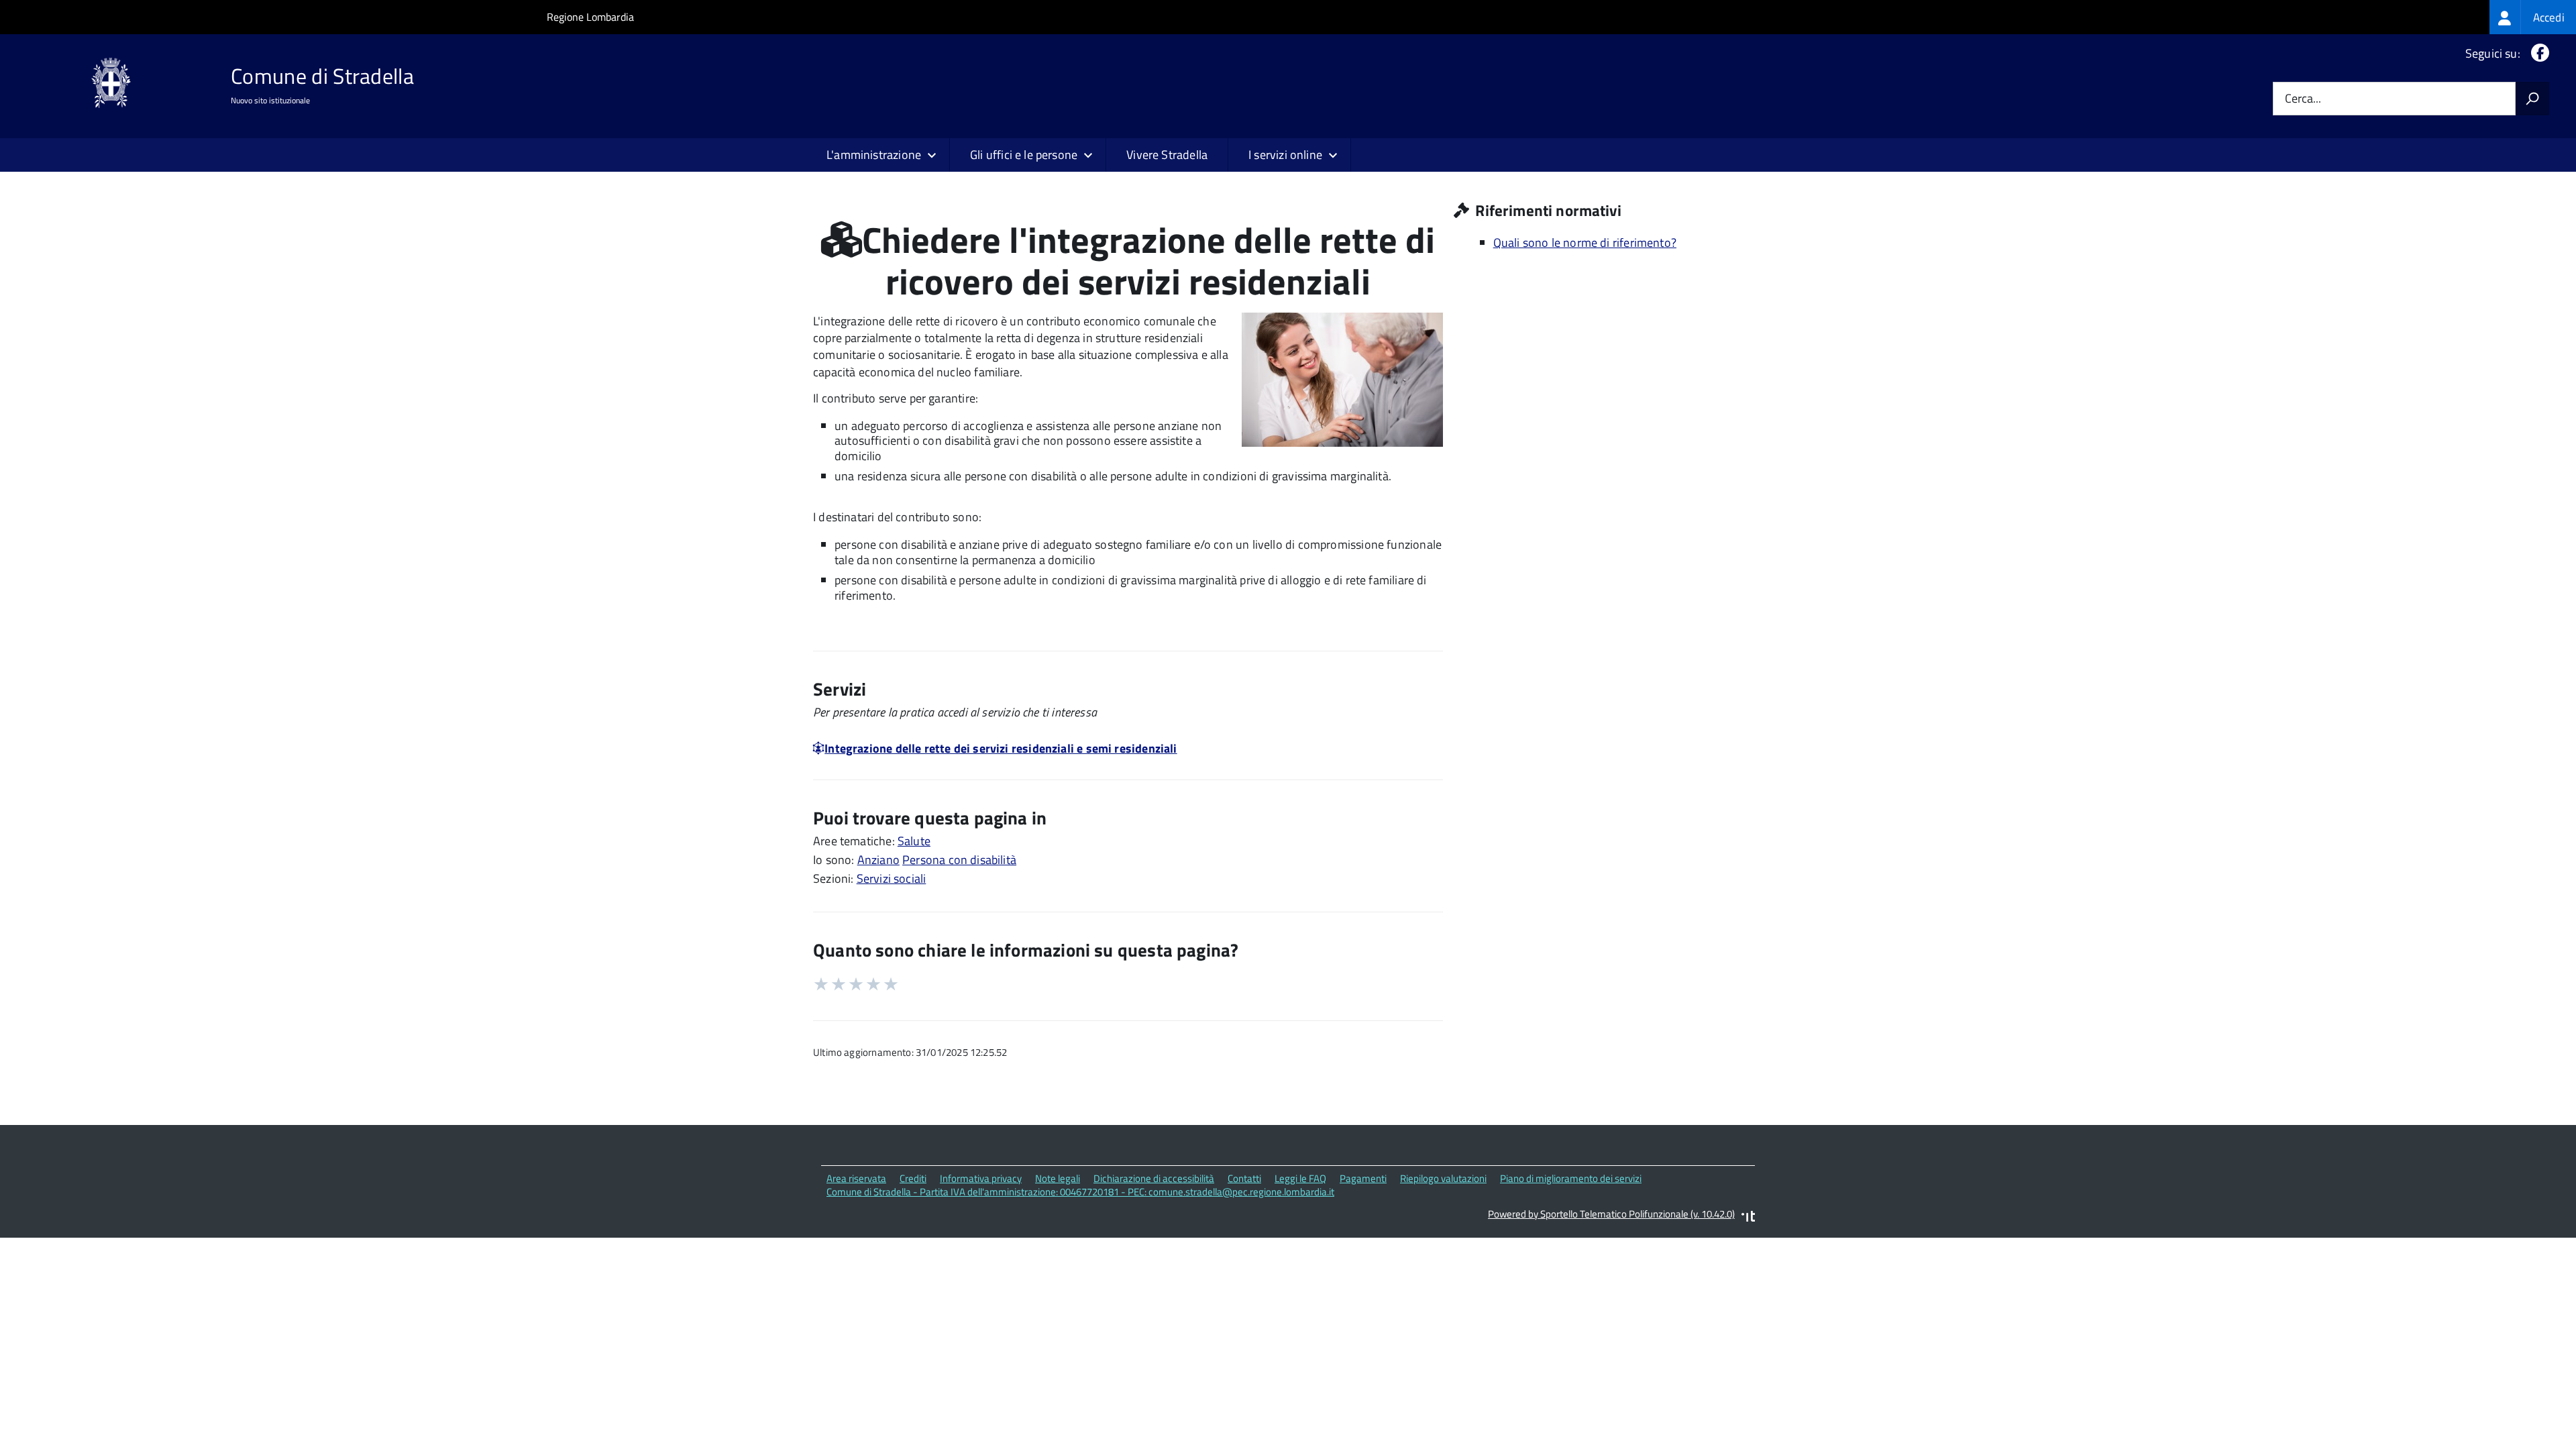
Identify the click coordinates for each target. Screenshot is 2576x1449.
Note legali (1058, 1178)
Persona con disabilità (959, 860)
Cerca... (2303, 99)
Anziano (878, 860)
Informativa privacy (981, 1178)
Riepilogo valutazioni (1443, 1178)
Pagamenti (1363, 1178)
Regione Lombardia (590, 17)
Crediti (913, 1178)
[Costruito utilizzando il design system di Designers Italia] (1748, 1218)
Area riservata (856, 1178)
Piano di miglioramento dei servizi (1571, 1178)
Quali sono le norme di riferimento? (1585, 243)
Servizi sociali (892, 878)
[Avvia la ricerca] (2532, 99)
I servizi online (1285, 155)
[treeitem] (2533, 17)
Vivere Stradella (1167, 155)
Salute (914, 841)
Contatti (1244, 1178)
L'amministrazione (874, 155)
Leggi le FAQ (1300, 1178)
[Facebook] (2537, 53)
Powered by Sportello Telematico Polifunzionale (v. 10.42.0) (1611, 1214)
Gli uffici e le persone (1024, 155)
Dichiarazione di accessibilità (1154, 1178)
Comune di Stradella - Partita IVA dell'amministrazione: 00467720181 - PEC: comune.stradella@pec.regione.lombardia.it (1080, 1192)
